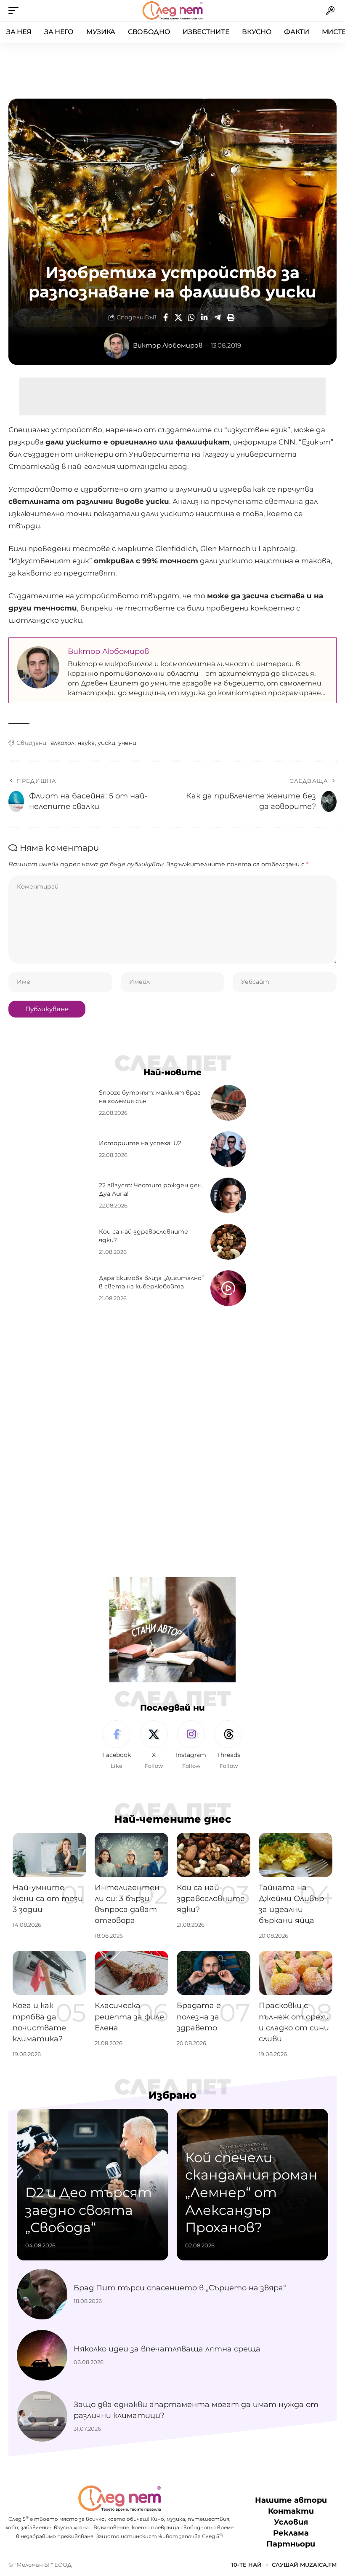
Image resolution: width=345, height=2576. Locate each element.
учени (127, 743)
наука (86, 743)
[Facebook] (117, 1745)
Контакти (291, 2511)
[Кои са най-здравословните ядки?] (228, 1242)
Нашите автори (291, 2500)
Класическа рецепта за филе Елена (129, 2016)
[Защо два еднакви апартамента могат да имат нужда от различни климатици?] (42, 2416)
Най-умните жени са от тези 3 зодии (48, 1899)
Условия (291, 2522)
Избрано (172, 2095)
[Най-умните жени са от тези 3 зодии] (49, 1855)
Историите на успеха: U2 (140, 1143)
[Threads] (228, 1745)
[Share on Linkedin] (204, 317)
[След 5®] (172, 11)
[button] (16, 11)
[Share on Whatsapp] (191, 317)
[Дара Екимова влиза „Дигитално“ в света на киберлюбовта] (228, 1288)
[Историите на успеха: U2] (228, 1149)
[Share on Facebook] (165, 317)
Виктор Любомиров (168, 345)
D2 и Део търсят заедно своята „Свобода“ (89, 2210)
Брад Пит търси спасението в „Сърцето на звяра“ (180, 2288)
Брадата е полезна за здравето (199, 2016)
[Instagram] (191, 1745)
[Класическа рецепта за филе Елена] (131, 1973)
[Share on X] (178, 317)
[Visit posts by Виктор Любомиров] (117, 346)
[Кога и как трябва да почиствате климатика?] (49, 1973)
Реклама (291, 2533)
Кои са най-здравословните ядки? (211, 1899)
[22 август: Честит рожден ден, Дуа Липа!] (228, 1196)
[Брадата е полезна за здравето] (214, 1973)
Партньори (291, 2544)
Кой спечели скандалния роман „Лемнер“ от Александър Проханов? (251, 2192)
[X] (154, 1745)
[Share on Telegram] (218, 317)
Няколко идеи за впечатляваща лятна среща (167, 2349)
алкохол (62, 743)
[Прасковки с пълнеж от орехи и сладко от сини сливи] (296, 1973)
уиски (106, 743)
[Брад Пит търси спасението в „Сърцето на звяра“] (42, 2294)
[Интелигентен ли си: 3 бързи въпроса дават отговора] (131, 1855)
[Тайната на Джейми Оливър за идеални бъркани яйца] (296, 1855)
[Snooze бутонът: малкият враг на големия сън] (228, 1103)
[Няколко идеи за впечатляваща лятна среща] (42, 2355)
